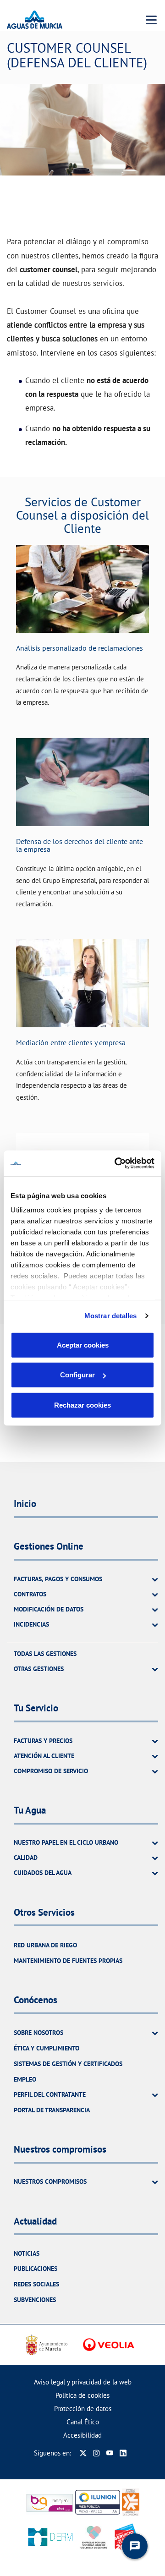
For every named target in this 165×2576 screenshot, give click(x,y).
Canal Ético (83, 2422)
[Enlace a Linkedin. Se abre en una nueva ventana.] (123, 2453)
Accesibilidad (82, 2435)
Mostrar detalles (111, 1316)
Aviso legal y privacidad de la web (83, 2382)
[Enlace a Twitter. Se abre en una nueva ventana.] (83, 2453)
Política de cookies (82, 2395)
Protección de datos (83, 2409)
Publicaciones (36, 2269)
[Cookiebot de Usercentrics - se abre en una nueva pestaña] (116, 1163)
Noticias (27, 2253)
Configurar (77, 1375)
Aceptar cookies (83, 1345)
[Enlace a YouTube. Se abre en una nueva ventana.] (110, 2453)
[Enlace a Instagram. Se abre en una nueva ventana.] (96, 2453)
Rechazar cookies (82, 1405)
